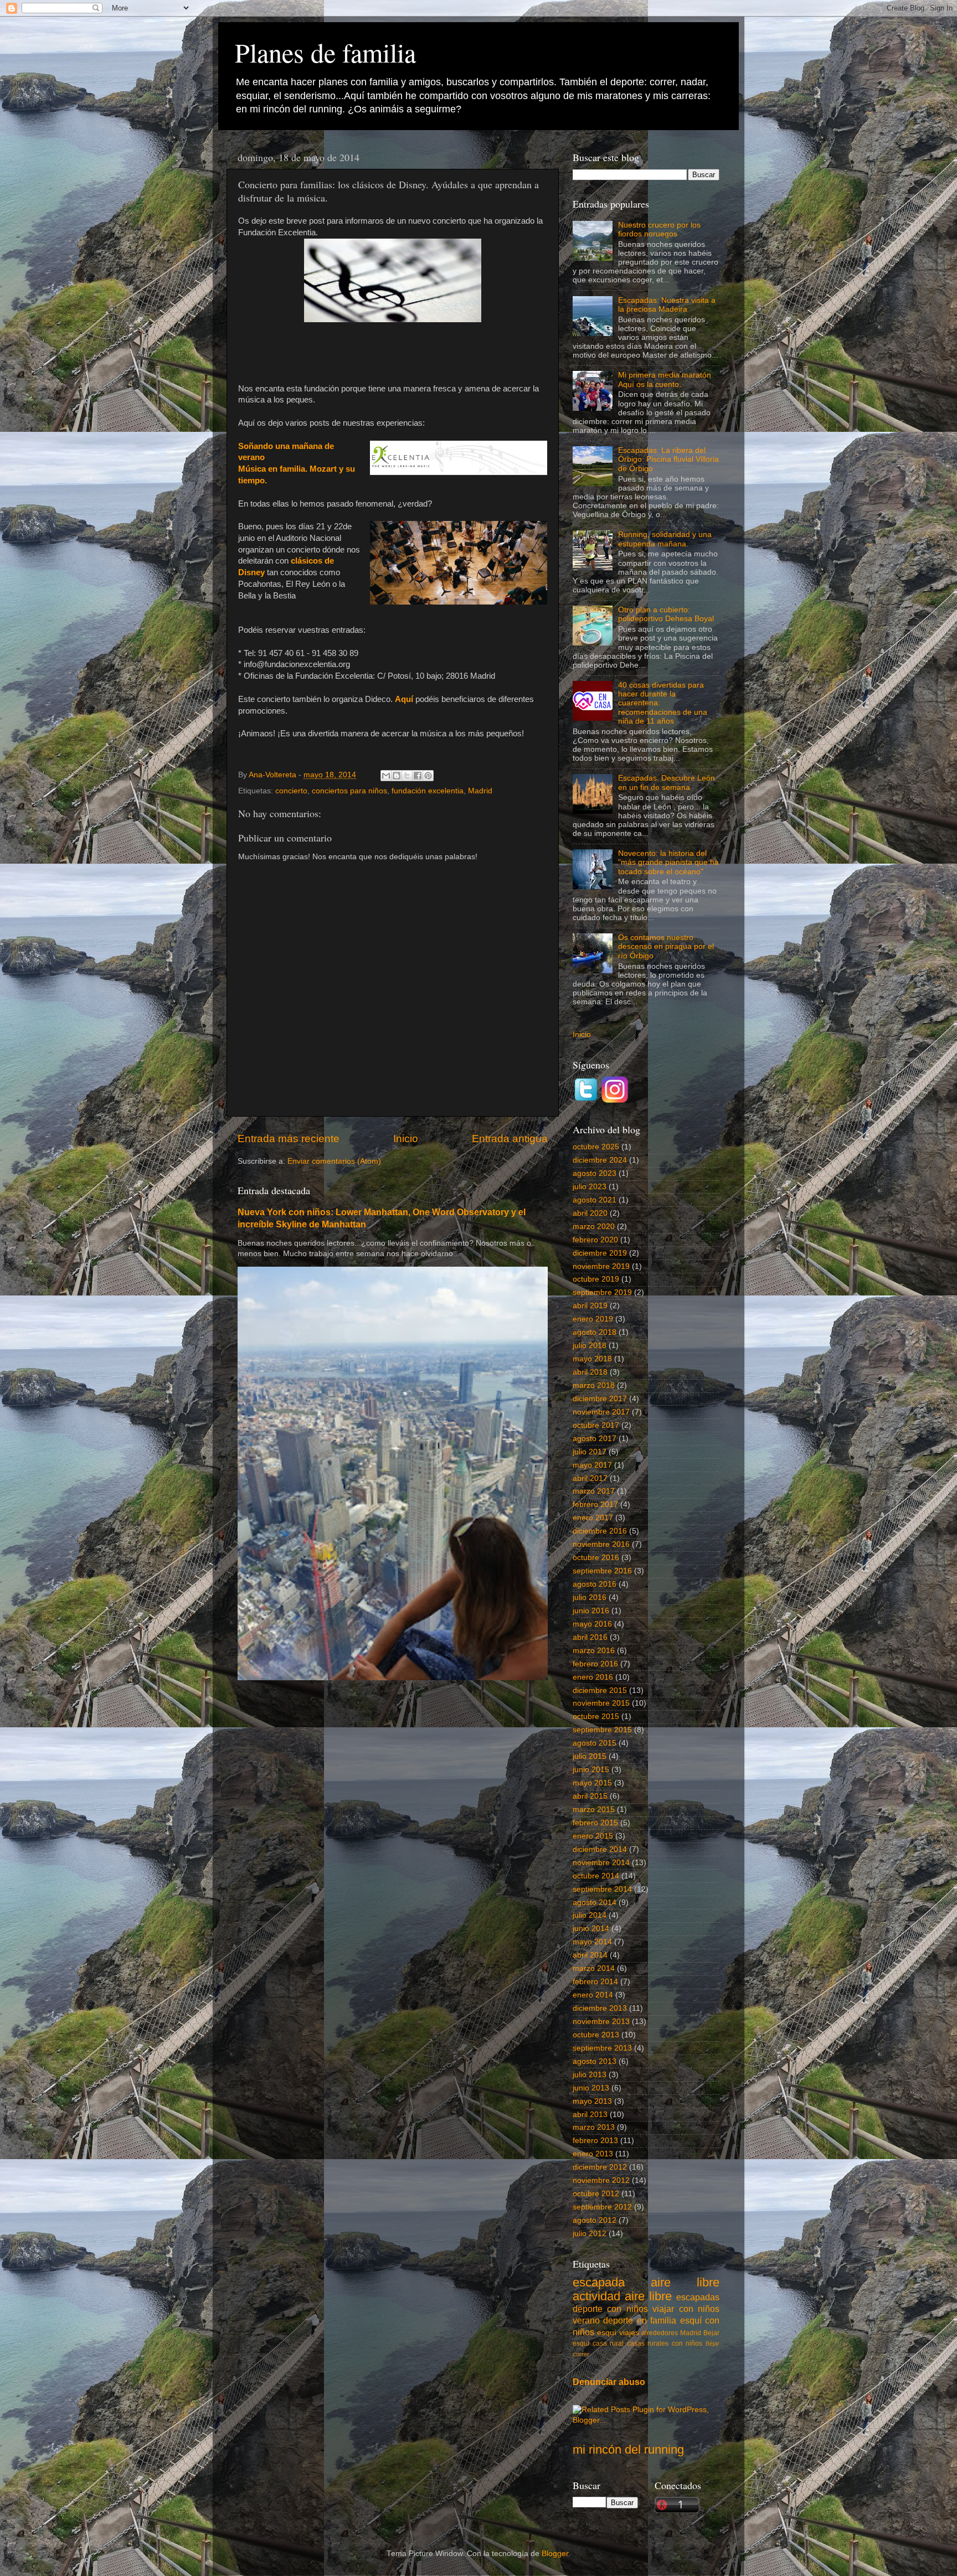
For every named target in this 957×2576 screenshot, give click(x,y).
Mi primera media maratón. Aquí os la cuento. (666, 380)
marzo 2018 (594, 1385)
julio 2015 (590, 1756)
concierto (291, 791)
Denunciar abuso (609, 2382)
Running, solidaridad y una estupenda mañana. (665, 539)
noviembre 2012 (601, 2180)
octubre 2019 (596, 1279)
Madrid (480, 791)
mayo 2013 (592, 2101)
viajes (629, 2333)
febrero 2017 (595, 1504)
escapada (599, 2282)
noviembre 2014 (601, 1863)
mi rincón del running (628, 2449)
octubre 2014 (596, 1876)
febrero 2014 (595, 1982)
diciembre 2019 (600, 1253)
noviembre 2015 (601, 1703)
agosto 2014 (595, 1903)
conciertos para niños (349, 791)
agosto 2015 (595, 1743)
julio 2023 (590, 1187)
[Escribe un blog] (397, 776)
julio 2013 (590, 2075)
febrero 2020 (595, 1240)
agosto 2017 (595, 1439)
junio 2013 (591, 2088)
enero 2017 (593, 1518)
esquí (607, 2333)
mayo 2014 (592, 1942)
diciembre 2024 (600, 1160)
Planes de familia (325, 52)
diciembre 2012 (600, 2167)
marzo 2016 (594, 1651)
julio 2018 (590, 1346)
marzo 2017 (594, 1491)
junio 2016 (591, 1611)
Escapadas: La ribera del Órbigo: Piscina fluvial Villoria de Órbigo (668, 459)
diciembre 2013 (600, 2008)
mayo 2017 (592, 1465)
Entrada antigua (510, 1139)
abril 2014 (590, 1955)
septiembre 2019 (602, 1292)
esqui (581, 2343)
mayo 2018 (592, 1359)
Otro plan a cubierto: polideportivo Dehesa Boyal (666, 614)
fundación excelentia (428, 791)
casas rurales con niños (665, 2343)
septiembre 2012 (602, 2207)
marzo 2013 (594, 2127)
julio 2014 (590, 1915)
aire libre (685, 2282)
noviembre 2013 (601, 2022)
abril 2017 (590, 1478)
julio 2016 (590, 1597)
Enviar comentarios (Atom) (334, 1161)
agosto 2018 (595, 1332)
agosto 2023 (595, 1173)
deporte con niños (610, 2309)
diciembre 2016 (600, 1531)
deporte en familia (640, 2320)
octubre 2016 (596, 1558)
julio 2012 (590, 2234)
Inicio (406, 1139)
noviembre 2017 (601, 1412)
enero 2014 (593, 1995)
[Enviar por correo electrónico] (386, 776)
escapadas (698, 2297)
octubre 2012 (596, 2194)
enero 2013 (593, 2154)
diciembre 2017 (600, 1399)
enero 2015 (593, 1836)
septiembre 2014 (602, 1889)
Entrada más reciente (289, 1139)
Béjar (712, 2343)
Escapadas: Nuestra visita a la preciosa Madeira (667, 305)
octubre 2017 (596, 1425)
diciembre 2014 (600, 1849)
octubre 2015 (596, 1717)
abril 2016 (590, 1637)
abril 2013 (590, 2115)
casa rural (608, 2343)
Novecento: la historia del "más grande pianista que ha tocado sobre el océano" (668, 862)
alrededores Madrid (671, 2333)
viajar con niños (686, 2309)
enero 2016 (593, 1677)
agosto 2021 (595, 1200)
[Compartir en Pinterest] (428, 776)
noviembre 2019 (601, 1266)
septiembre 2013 (602, 2048)
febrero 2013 (595, 2141)
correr (581, 2354)
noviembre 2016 (601, 1544)
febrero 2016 (595, 1664)
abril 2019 (590, 1306)
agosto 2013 (595, 2061)
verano (586, 2320)
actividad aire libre (622, 2296)
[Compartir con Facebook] (418, 776)
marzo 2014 (594, 1968)
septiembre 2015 (602, 1730)
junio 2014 (591, 1929)
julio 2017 (590, 1452)
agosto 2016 (595, 1584)
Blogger (555, 2554)
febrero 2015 (595, 1823)
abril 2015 (590, 1796)
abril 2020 (590, 1213)
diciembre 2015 (600, 1690)
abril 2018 (590, 1372)
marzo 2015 (594, 1810)
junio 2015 (591, 1770)
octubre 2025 (596, 1147)
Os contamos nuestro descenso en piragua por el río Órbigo (666, 946)
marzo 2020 (594, 1227)
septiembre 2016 (602, 1571)
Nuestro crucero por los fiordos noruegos (659, 229)
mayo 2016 (592, 1624)
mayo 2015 (592, 1783)
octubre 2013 (596, 2035)
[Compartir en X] (407, 776)
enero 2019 (593, 1319)
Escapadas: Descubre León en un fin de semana (667, 783)
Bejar (711, 2333)
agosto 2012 (595, 2220)
